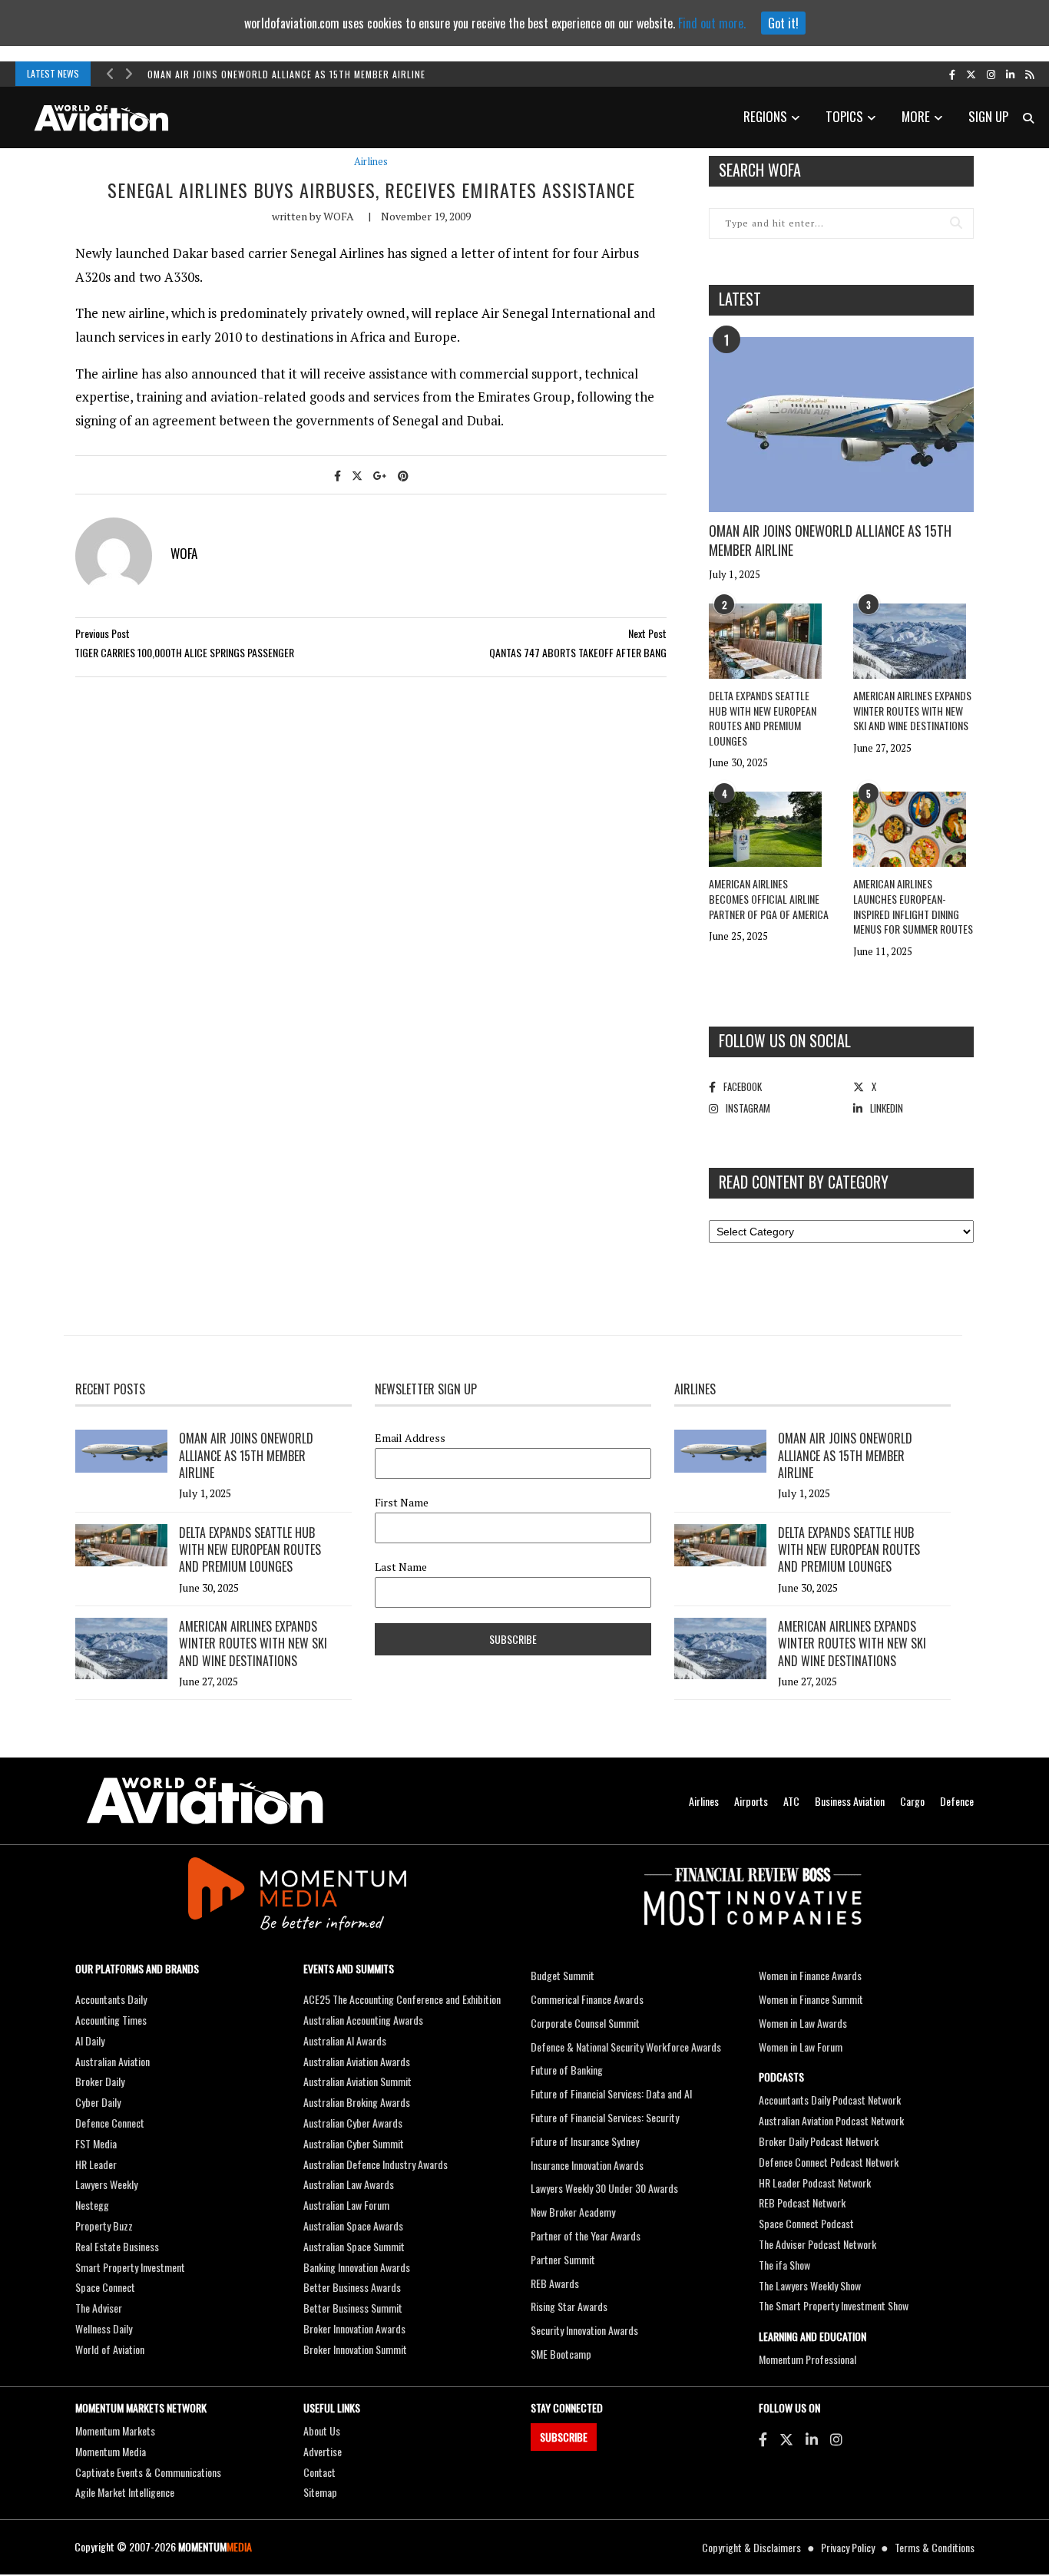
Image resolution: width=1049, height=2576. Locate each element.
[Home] (205, 1801)
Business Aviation (850, 1801)
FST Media (96, 2143)
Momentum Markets (115, 2431)
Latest (740, 299)
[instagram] (991, 74)
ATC (791, 1801)
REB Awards (555, 2283)
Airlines (371, 162)
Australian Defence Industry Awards (376, 2164)
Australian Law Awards (349, 2184)
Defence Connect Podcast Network (829, 2162)
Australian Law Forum (346, 2205)
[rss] (1029, 74)
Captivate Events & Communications (148, 2472)
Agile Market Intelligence (125, 2492)
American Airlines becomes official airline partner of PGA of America (769, 898)
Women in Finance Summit (811, 1999)
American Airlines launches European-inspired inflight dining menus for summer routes (913, 906)
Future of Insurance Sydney (585, 2141)
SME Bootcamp (561, 2354)
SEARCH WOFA (760, 170)
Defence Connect (110, 2123)
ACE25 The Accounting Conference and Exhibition (402, 1999)
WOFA (339, 216)
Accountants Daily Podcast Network (830, 2100)
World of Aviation (110, 2349)
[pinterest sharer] (403, 475)
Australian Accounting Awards (363, 2020)
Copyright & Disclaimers (751, 2547)
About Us (322, 2431)
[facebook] (952, 74)
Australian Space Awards (353, 2225)
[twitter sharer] (357, 475)
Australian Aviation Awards (357, 2061)
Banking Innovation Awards (357, 2267)
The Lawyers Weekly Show (810, 2285)
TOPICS (844, 116)
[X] (786, 2439)
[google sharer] (380, 475)
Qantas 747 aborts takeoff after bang (578, 652)
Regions (765, 116)
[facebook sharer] (338, 475)
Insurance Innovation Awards (587, 2165)
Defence (957, 1801)
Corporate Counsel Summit (585, 2023)
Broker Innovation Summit (355, 2349)
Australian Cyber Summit (354, 2143)
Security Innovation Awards (584, 2330)
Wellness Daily (104, 2328)
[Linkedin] (812, 2439)
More (916, 116)
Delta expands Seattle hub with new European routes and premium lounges (763, 718)
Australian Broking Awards (357, 2102)
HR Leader (96, 2164)
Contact (319, 2472)
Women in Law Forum (801, 2047)
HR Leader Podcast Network (815, 2182)
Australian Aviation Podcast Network (831, 2120)
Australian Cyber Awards (353, 2123)
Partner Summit (563, 2259)
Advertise (323, 2451)
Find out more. (712, 23)
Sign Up (988, 116)
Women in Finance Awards (810, 1975)
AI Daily (90, 2040)
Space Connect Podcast (806, 2223)
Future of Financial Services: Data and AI (611, 2093)
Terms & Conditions (935, 2547)
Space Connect (105, 2287)
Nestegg (92, 2205)
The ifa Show (784, 2265)
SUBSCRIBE (564, 2437)
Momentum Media (111, 2451)
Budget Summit (563, 1975)
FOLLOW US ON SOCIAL (785, 1040)
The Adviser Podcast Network (817, 2244)
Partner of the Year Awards (586, 2235)
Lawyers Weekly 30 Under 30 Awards (604, 2188)
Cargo (912, 1801)
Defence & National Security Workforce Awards (626, 2047)
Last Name (401, 1567)
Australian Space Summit (354, 2246)
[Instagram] (836, 2439)
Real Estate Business (117, 2246)
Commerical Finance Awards (587, 1999)
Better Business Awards (352, 2287)
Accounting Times (111, 2020)
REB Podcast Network (802, 2202)
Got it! (783, 23)
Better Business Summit (353, 2308)
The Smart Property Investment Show (834, 2305)
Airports (751, 1801)
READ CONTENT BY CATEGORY (804, 1182)
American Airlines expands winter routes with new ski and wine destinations (912, 710)
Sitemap (320, 2492)
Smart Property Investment (130, 2267)
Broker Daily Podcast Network (819, 2141)
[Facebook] (763, 2439)
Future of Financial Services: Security (605, 2117)
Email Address (410, 1438)
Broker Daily (100, 2081)
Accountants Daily (111, 1999)
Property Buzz (104, 2225)
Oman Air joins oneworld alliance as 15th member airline (286, 74)
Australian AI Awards (345, 2040)
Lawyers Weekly (106, 2184)
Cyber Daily (98, 2102)
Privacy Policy (848, 2547)
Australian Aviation (113, 2061)
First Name (402, 1503)
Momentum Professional (807, 2359)
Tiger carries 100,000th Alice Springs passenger (184, 652)
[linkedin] (1010, 74)
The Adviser (99, 2308)
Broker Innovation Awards (354, 2328)
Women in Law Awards (803, 2023)
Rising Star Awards (569, 2306)
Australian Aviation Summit (357, 2081)
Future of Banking (567, 2070)
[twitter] (971, 74)
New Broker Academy (573, 2212)
